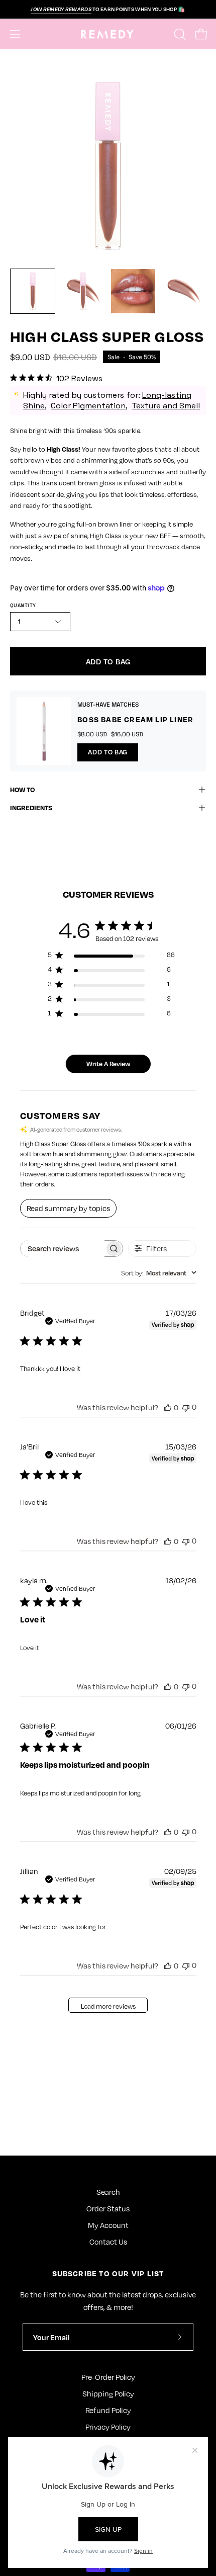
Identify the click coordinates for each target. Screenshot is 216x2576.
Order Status (108, 2208)
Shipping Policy (108, 2393)
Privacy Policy (108, 2427)
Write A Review (108, 1064)
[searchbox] (63, 1249)
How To (22, 789)
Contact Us (108, 2242)
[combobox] (159, 1273)
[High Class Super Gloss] (33, 291)
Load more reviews (108, 2006)
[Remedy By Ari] (108, 34)
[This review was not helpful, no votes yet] (186, 1407)
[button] (179, 34)
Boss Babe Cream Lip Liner (135, 719)
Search (108, 2192)
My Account (108, 2225)
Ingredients (31, 807)
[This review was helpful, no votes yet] (168, 1407)
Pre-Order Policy (108, 2377)
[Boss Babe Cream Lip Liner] (44, 731)
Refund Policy (108, 2410)
